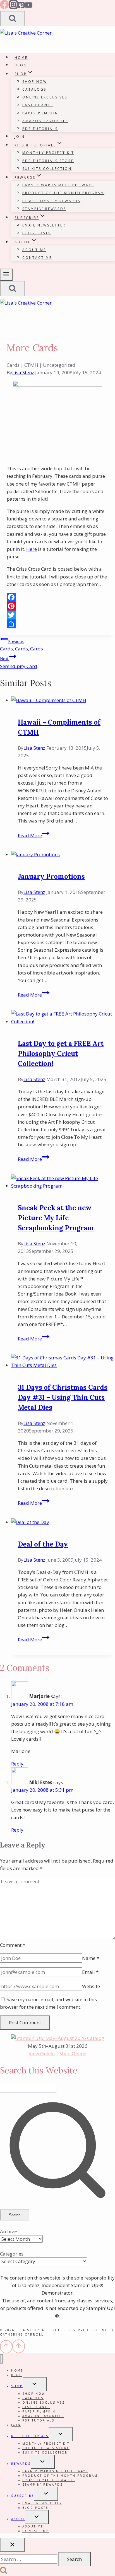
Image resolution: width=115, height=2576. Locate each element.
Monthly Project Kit (48, 153)
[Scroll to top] (6, 2347)
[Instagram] (13, 7)
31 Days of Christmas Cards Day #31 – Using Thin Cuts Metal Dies (63, 1397)
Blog (21, 65)
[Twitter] (57, 615)
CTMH (31, 365)
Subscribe (23, 2496)
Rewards (21, 2464)
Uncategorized (59, 365)
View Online (42, 2053)
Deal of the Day (43, 1544)
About (18, 2519)
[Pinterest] (21, 7)
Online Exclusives (45, 97)
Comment (13, 1945)
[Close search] (12, 2545)
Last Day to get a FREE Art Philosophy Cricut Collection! (61, 1054)
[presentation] (63, 700)
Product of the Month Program (63, 193)
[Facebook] (4, 7)
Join (20, 137)
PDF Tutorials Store (48, 161)
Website (91, 1986)
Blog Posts (37, 233)
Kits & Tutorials (30, 2436)
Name (91, 1958)
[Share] (57, 624)
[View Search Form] (13, 19)
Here (32, 549)
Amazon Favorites (45, 121)
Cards (13, 365)
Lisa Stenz (23, 372)
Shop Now (35, 82)
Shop (17, 2386)
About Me (34, 250)
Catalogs (34, 89)
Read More (34, 835)
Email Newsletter (44, 225)
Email (90, 1972)
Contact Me (37, 258)
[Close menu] (2, 2359)
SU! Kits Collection (47, 169)
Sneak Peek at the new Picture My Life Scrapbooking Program (56, 1218)
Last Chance (38, 105)
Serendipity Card (19, 663)
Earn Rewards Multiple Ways (58, 185)
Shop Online (73, 2053)
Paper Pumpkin (40, 113)
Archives (9, 2231)
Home (21, 58)
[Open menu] (6, 275)
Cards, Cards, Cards (21, 645)
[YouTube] (28, 7)
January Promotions (51, 876)
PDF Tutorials (40, 129)
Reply (17, 1764)
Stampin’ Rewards (44, 209)
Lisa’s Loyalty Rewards (51, 201)
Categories (12, 2254)
